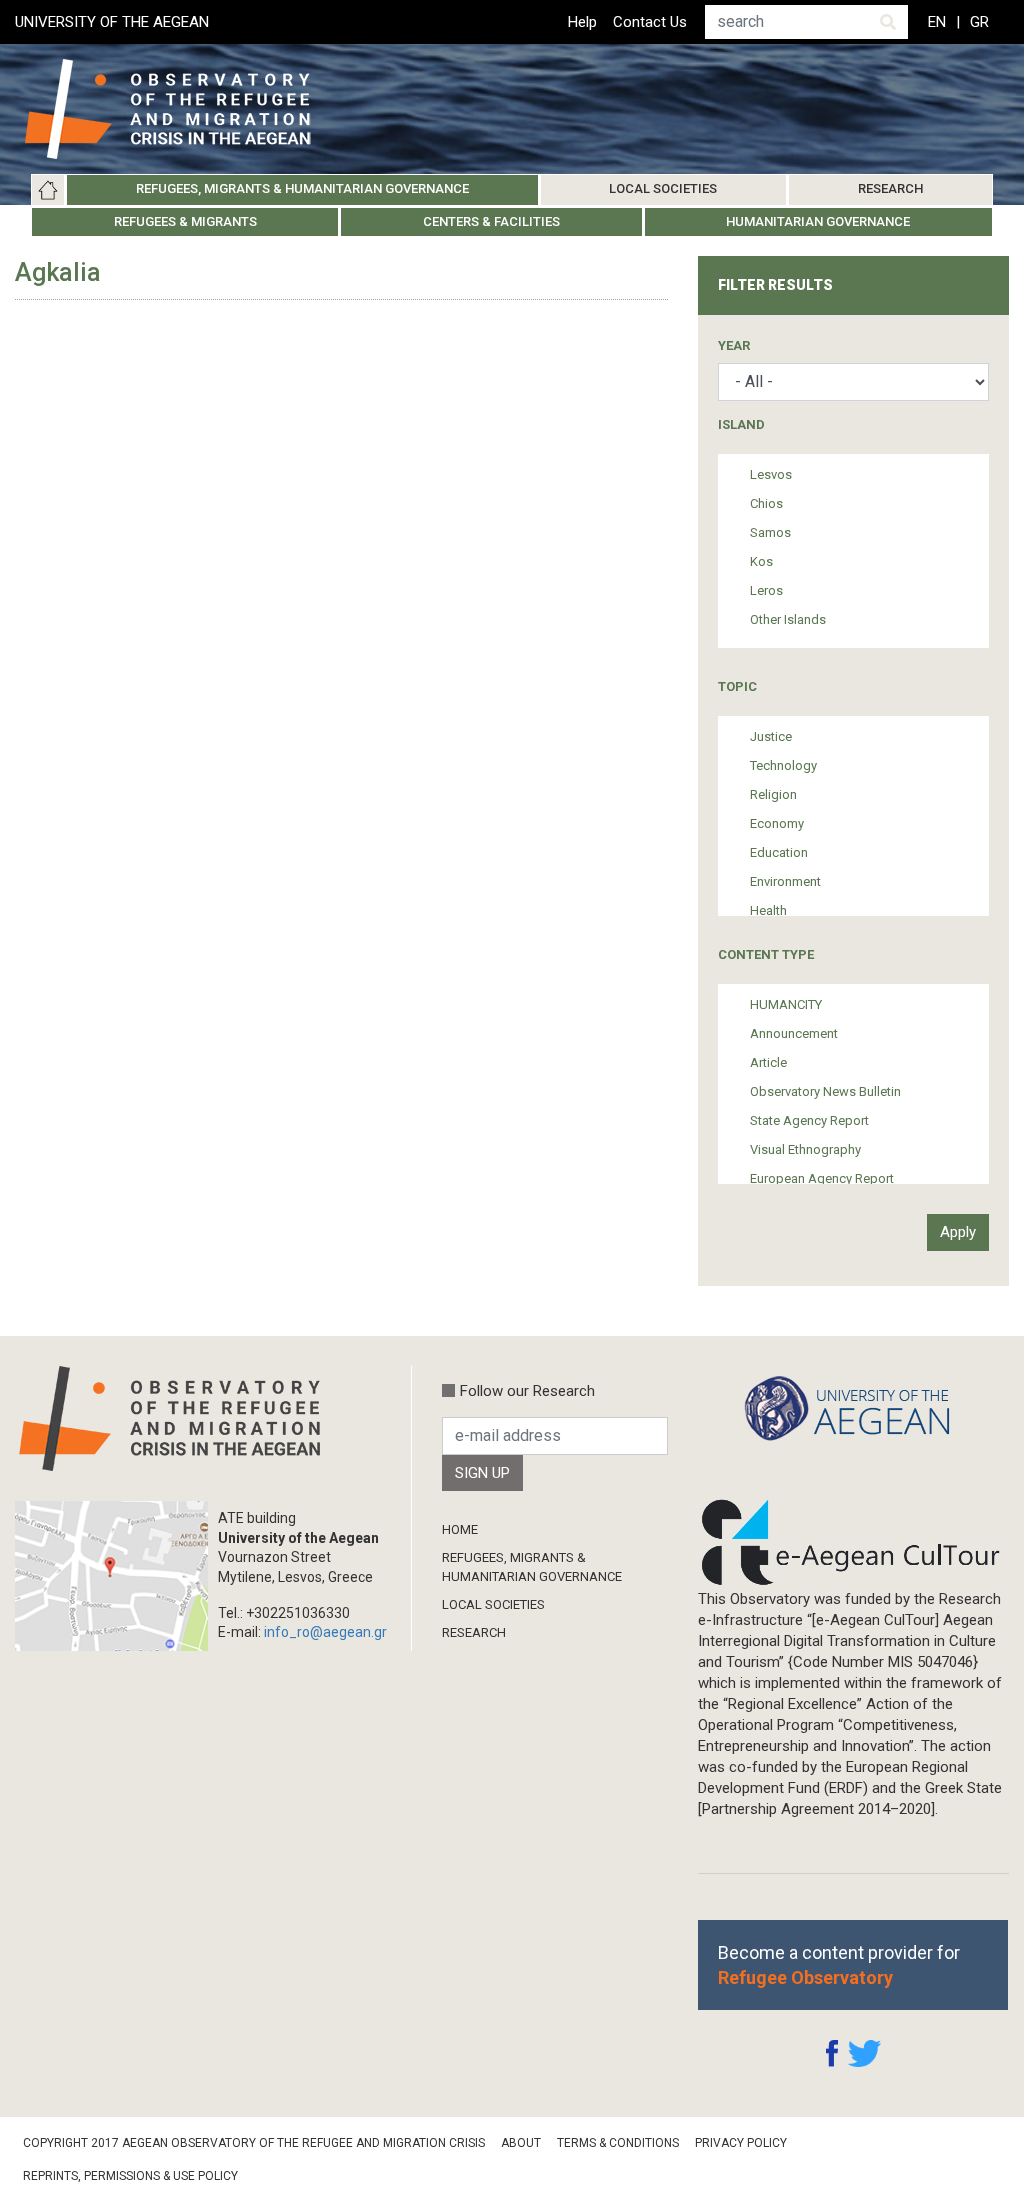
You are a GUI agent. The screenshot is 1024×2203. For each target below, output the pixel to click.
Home (48, 190)
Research (890, 188)
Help (582, 22)
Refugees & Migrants (185, 221)
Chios (766, 503)
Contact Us (650, 22)
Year (734, 345)
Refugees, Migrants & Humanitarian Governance (302, 188)
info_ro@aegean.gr (325, 1632)
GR (979, 22)
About (521, 2143)
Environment (785, 881)
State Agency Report (809, 1120)
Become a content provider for (839, 1965)
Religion (773, 794)
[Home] (183, 109)
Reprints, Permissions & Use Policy (130, 2176)
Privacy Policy (741, 2143)
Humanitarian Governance (818, 221)
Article (768, 1062)
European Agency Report (822, 1178)
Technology (783, 765)
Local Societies (663, 188)
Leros (766, 590)
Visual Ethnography (805, 1149)
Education (779, 852)
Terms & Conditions (618, 2143)
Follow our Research (527, 1391)
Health (768, 910)
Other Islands (788, 619)
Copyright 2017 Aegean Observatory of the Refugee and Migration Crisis (254, 2143)
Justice (771, 736)
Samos (770, 532)
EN (937, 22)
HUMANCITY (786, 1004)
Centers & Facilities (491, 221)
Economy (777, 823)
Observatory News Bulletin (825, 1091)
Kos (761, 561)
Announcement (794, 1033)
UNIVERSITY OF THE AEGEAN (112, 22)
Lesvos (771, 474)
